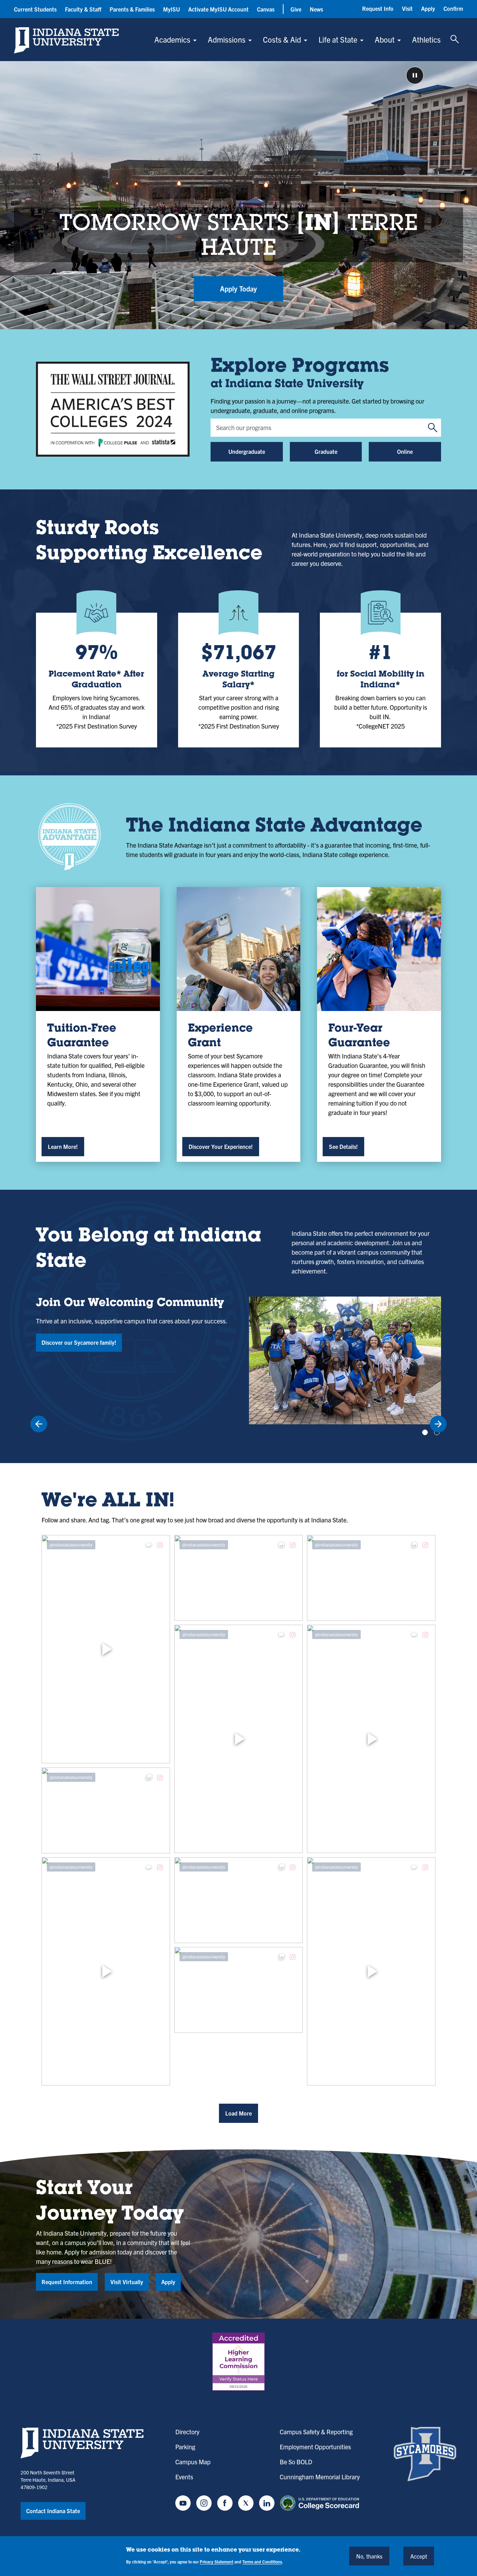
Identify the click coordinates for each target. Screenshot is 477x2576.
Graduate (326, 451)
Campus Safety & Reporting (316, 2432)
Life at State (338, 39)
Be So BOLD (296, 2462)
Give (296, 9)
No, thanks (369, 2556)
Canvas (266, 9)
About (385, 39)
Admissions (227, 39)
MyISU (171, 9)
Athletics (426, 39)
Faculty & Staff (83, 9)
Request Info (378, 8)
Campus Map (193, 2462)
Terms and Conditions (262, 2562)
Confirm (453, 8)
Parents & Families (132, 9)
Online (405, 451)
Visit (407, 8)
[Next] (438, 1424)
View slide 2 (437, 1432)
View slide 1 (425, 1432)
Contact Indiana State (53, 2511)
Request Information (67, 2282)
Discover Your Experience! (221, 1146)
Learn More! (63, 1146)
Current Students (35, 9)
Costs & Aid (282, 39)
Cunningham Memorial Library (320, 2477)
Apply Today (239, 289)
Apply (428, 8)
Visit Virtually (127, 2282)
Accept (419, 2556)
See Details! (343, 1146)
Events (184, 2477)
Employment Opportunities (315, 2447)
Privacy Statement (217, 2562)
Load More (239, 2113)
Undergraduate (247, 451)
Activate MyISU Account (218, 9)
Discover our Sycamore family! (79, 1342)
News (316, 9)
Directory (187, 2432)
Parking (185, 2447)
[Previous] (39, 1424)
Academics (172, 39)
